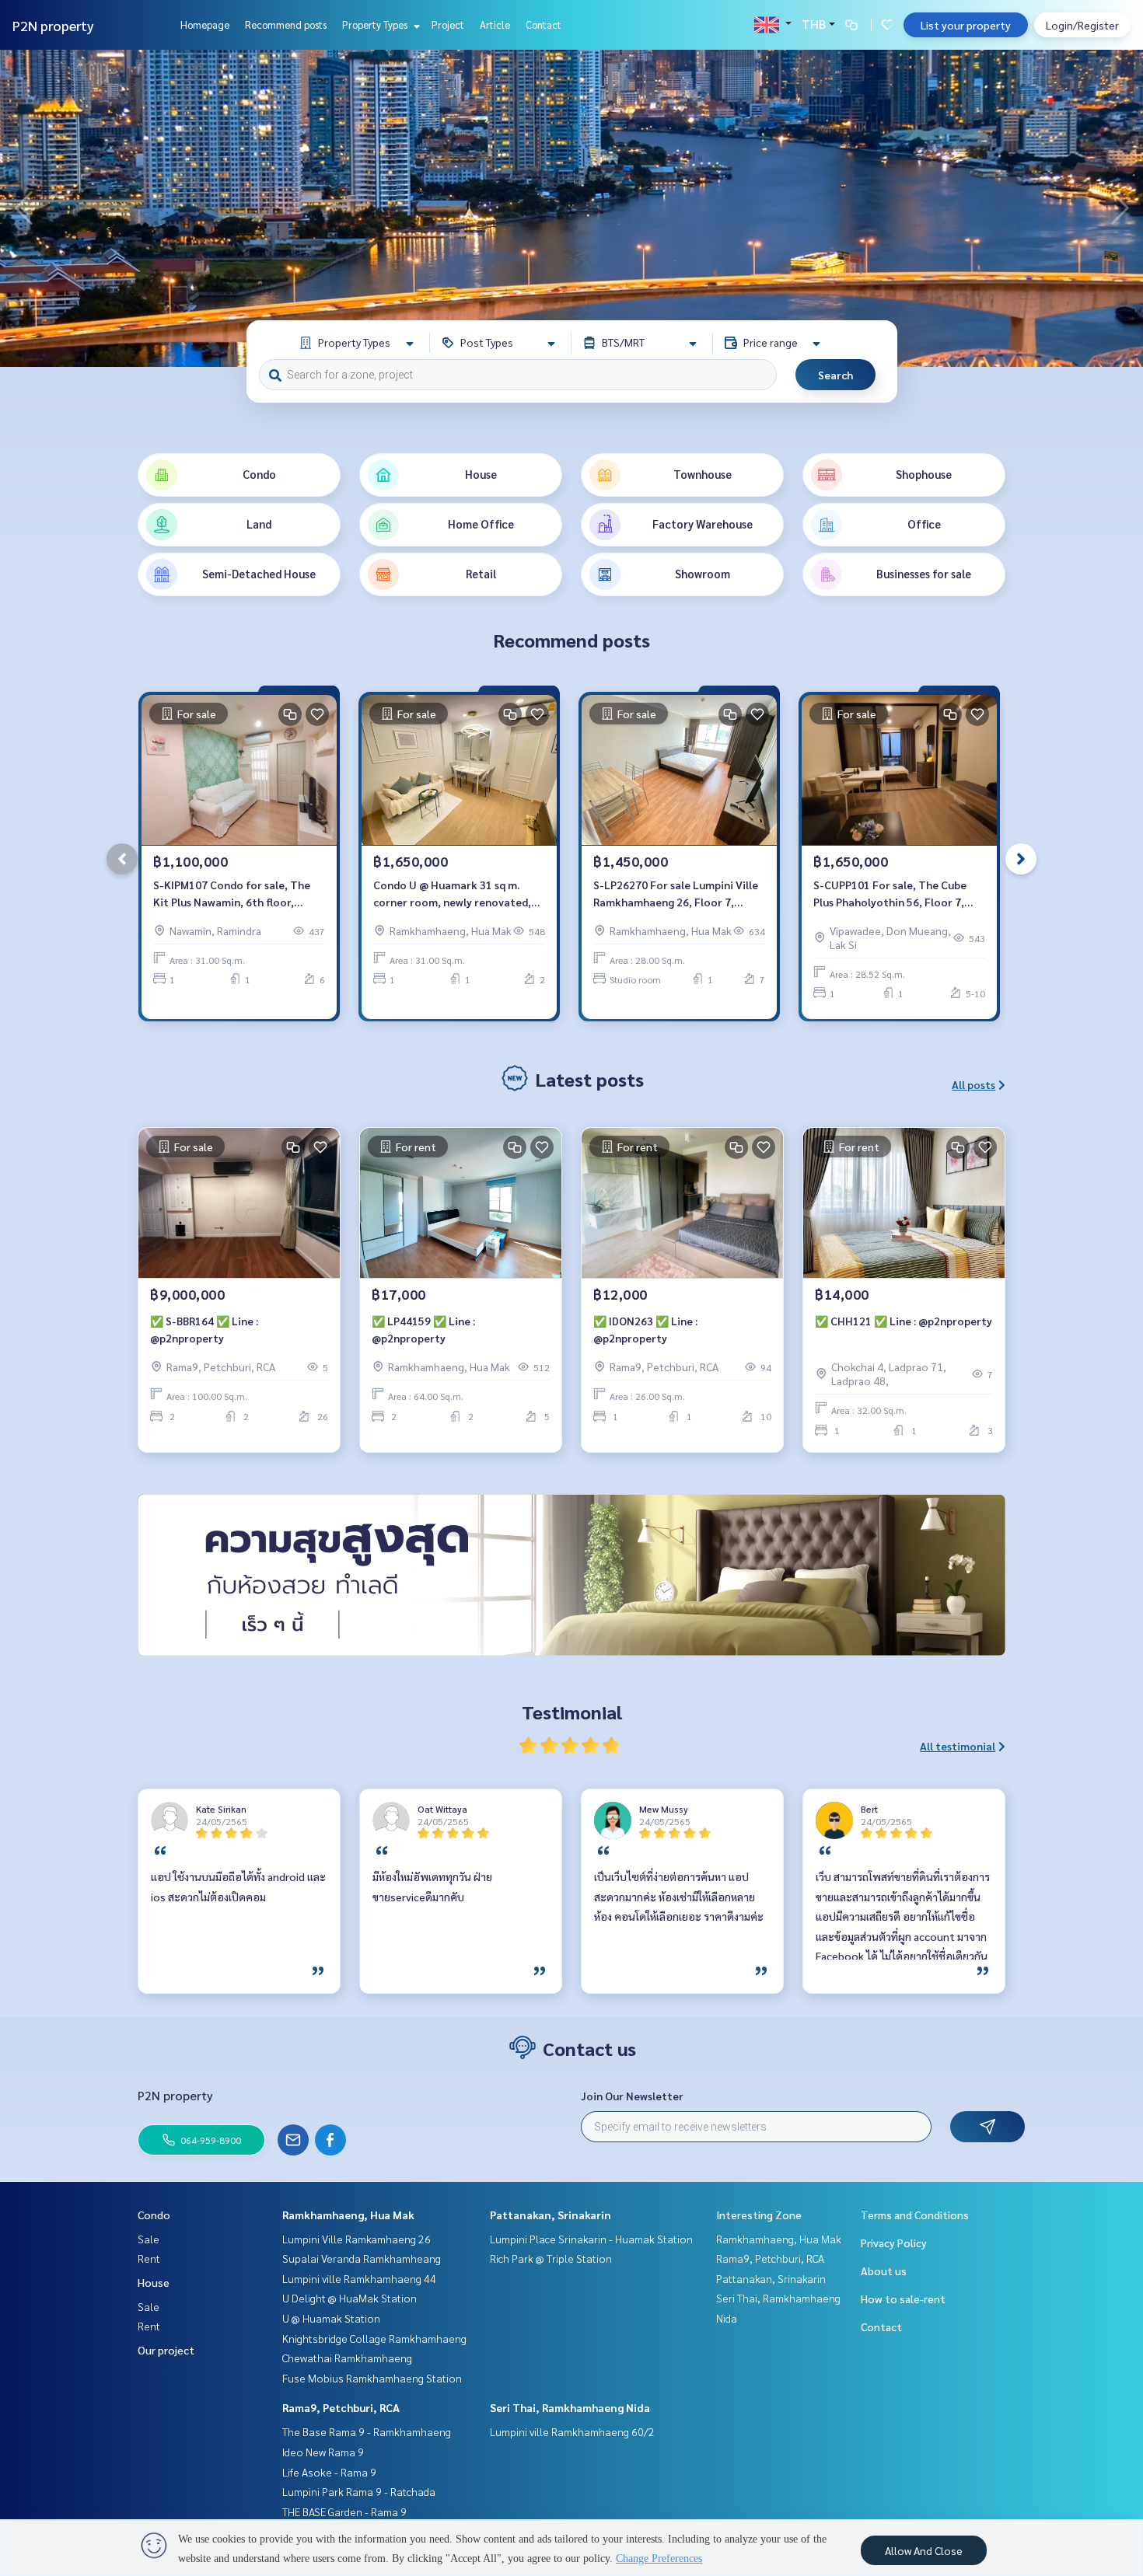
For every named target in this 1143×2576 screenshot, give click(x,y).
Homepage (205, 24)
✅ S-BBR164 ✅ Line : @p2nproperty (204, 1330)
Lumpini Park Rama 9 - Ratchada (359, 2491)
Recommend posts (286, 24)
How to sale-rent (903, 2299)
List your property (966, 25)
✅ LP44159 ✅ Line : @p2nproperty (423, 1330)
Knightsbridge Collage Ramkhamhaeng (374, 2338)
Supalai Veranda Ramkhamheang (362, 2258)
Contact (544, 24)
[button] (1120, 208)
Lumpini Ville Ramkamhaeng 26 (357, 2239)
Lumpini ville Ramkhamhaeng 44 (359, 2278)
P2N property (53, 25)
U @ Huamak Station (331, 2318)
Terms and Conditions (915, 2215)
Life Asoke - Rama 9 (329, 2472)
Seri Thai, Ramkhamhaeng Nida (570, 2407)
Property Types (376, 24)
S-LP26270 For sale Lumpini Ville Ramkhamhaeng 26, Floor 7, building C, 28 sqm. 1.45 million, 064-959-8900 (676, 894)
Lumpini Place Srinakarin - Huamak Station (591, 2239)
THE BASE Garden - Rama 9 (344, 2511)
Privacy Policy (894, 2243)
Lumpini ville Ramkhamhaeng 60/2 (572, 2431)
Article (495, 24)
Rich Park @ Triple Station (551, 2258)
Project (448, 24)
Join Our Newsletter (632, 2096)
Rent (149, 2258)
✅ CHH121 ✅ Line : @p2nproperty (904, 1321)
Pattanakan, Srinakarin (551, 2215)
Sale (149, 2239)
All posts (973, 1084)
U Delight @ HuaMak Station (350, 2298)
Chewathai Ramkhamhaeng (347, 2358)
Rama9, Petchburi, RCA (341, 2407)
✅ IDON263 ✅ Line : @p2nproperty (645, 1330)
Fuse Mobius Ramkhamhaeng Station (372, 2378)
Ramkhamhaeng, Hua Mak (348, 2215)
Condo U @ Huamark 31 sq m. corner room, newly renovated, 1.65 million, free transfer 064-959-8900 (452, 894)
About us (884, 2271)
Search (835, 375)
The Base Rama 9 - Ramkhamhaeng (367, 2431)
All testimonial (958, 1746)
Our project (166, 2350)
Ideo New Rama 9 (323, 2452)
